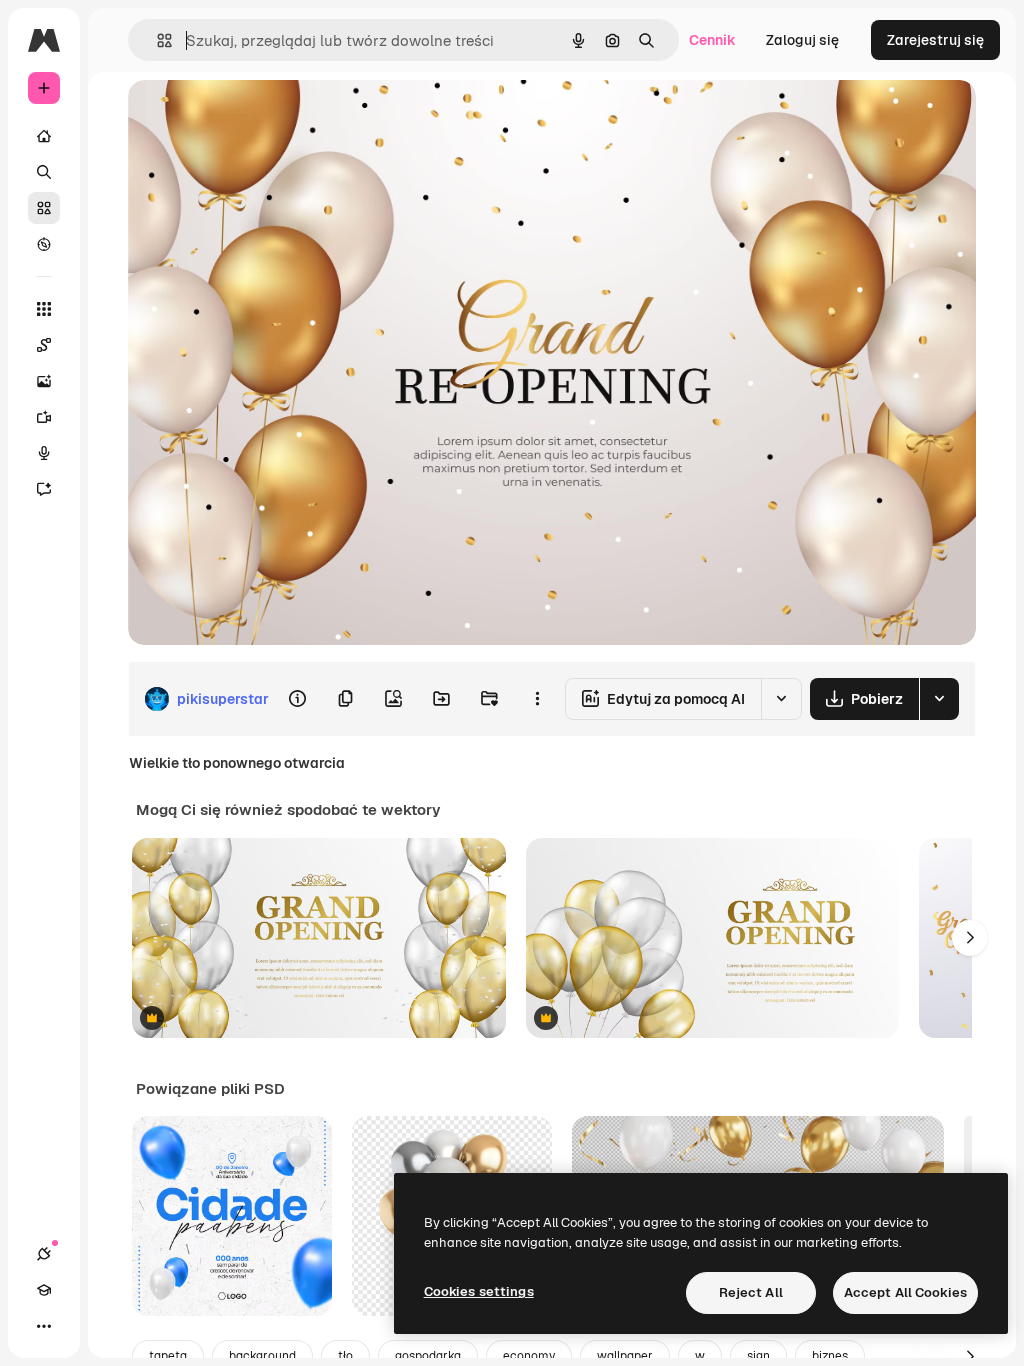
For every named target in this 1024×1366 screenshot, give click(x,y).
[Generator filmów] (44, 417)
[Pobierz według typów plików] (939, 699)
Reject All (751, 1292)
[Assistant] (44, 489)
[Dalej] (970, 938)
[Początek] (44, 136)
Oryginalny (266, 117)
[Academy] (44, 1290)
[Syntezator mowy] (44, 453)
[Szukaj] (44, 172)
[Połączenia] (44, 1254)
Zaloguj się (802, 40)
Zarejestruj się (935, 40)
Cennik (712, 40)
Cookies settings (479, 1291)
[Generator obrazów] (44, 381)
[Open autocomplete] (156, 40)
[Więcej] (44, 1326)
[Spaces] (44, 345)
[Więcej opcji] (537, 699)
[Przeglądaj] (44, 244)
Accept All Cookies (905, 1292)
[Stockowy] (44, 208)
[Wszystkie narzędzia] (44, 309)
